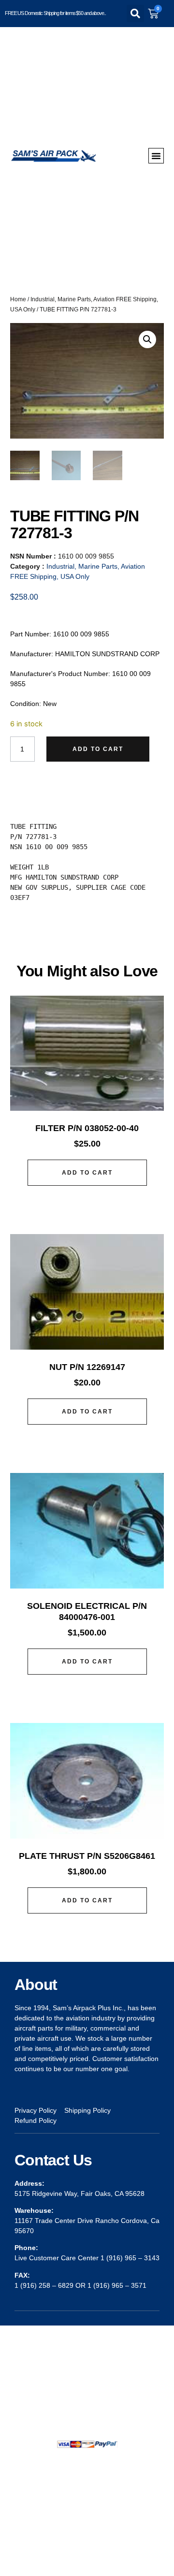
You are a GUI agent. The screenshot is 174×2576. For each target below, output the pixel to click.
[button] (135, 14)
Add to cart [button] (87, 1173)
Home (18, 299)
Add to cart (98, 749)
